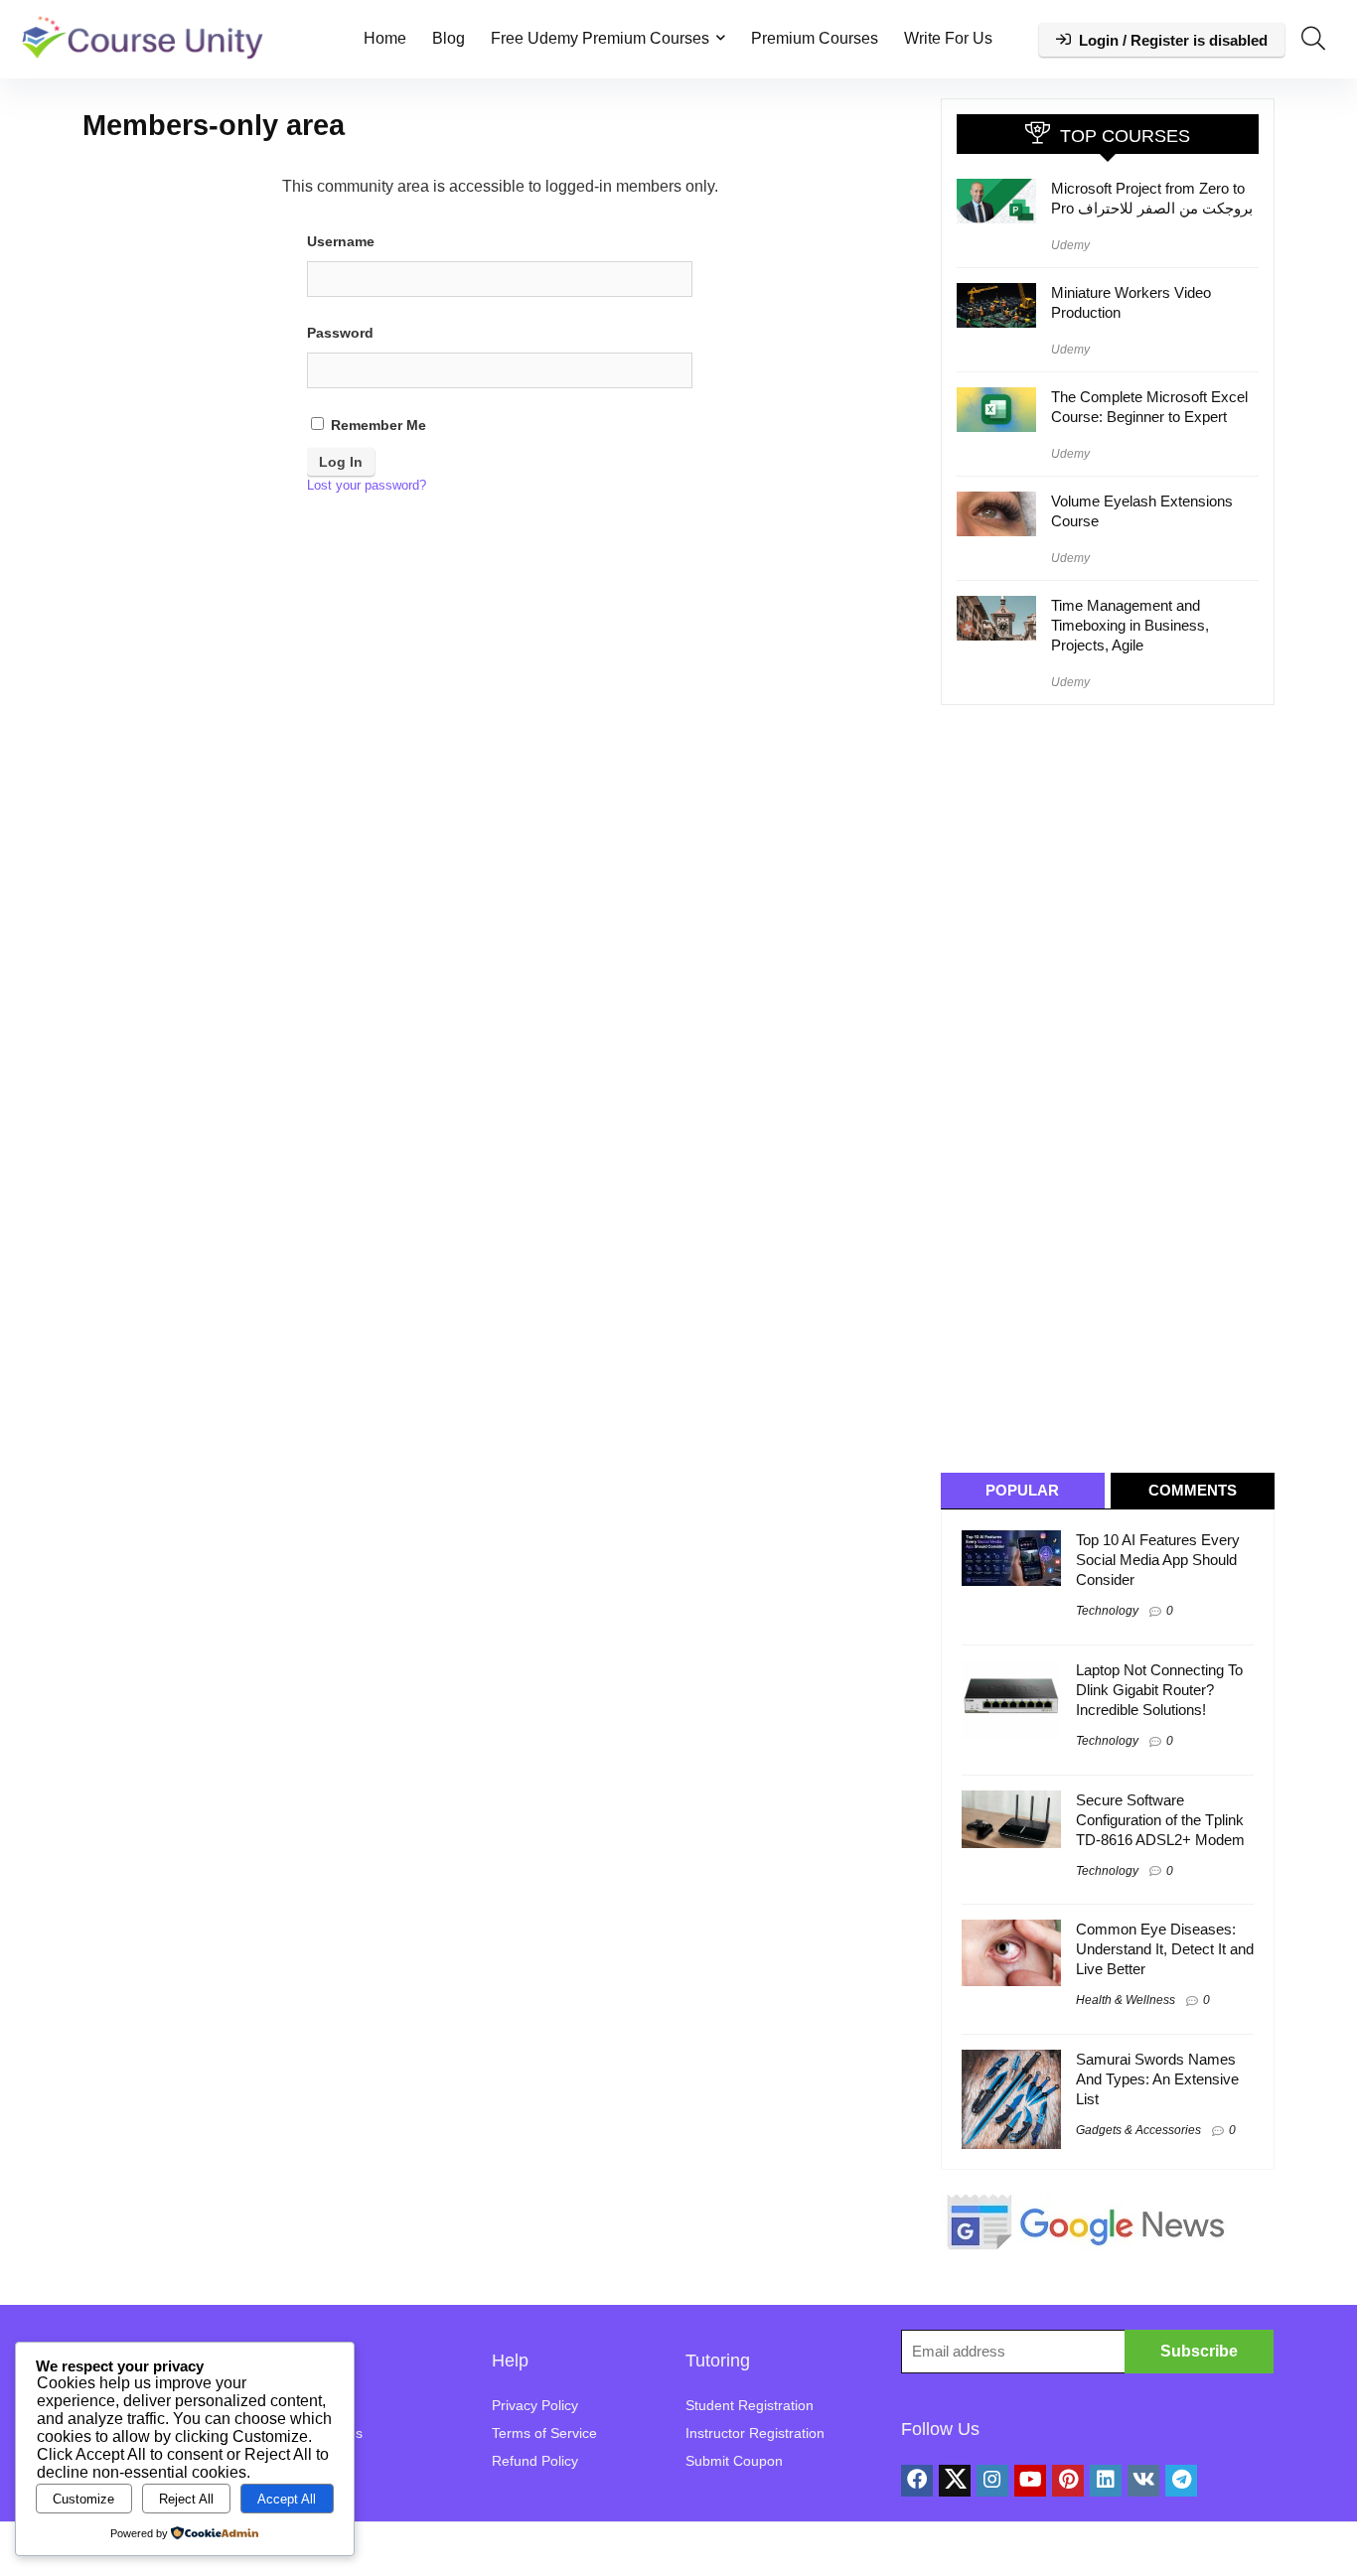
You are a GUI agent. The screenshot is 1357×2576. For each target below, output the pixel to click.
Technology (1107, 1611)
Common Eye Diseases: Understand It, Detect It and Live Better (1165, 1949)
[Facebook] (917, 2481)
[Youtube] (1030, 2481)
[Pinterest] (1068, 2481)
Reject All (186, 2499)
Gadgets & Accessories (1138, 2130)
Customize (83, 2499)
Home (385, 38)
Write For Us (948, 38)
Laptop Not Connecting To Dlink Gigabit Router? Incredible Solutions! (1159, 1690)
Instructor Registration (755, 2433)
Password (340, 333)
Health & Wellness (1126, 2000)
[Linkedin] (1106, 2481)
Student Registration (750, 2405)
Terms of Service (544, 2433)
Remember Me (377, 425)
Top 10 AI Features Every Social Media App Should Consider (1158, 1560)
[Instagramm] (992, 2481)
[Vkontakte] (1143, 2481)
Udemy (1070, 245)
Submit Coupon (734, 2461)
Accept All (287, 2499)
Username (341, 241)
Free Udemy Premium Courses (600, 38)
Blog (449, 38)
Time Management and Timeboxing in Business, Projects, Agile (1130, 625)
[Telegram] (1181, 2481)
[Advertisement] (1115, 1087)
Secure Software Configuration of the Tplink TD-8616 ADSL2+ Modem (1160, 1820)
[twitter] (955, 2481)
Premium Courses (815, 38)
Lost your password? (367, 485)
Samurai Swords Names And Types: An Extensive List (1157, 2079)
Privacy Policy (535, 2405)
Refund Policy (535, 2461)
